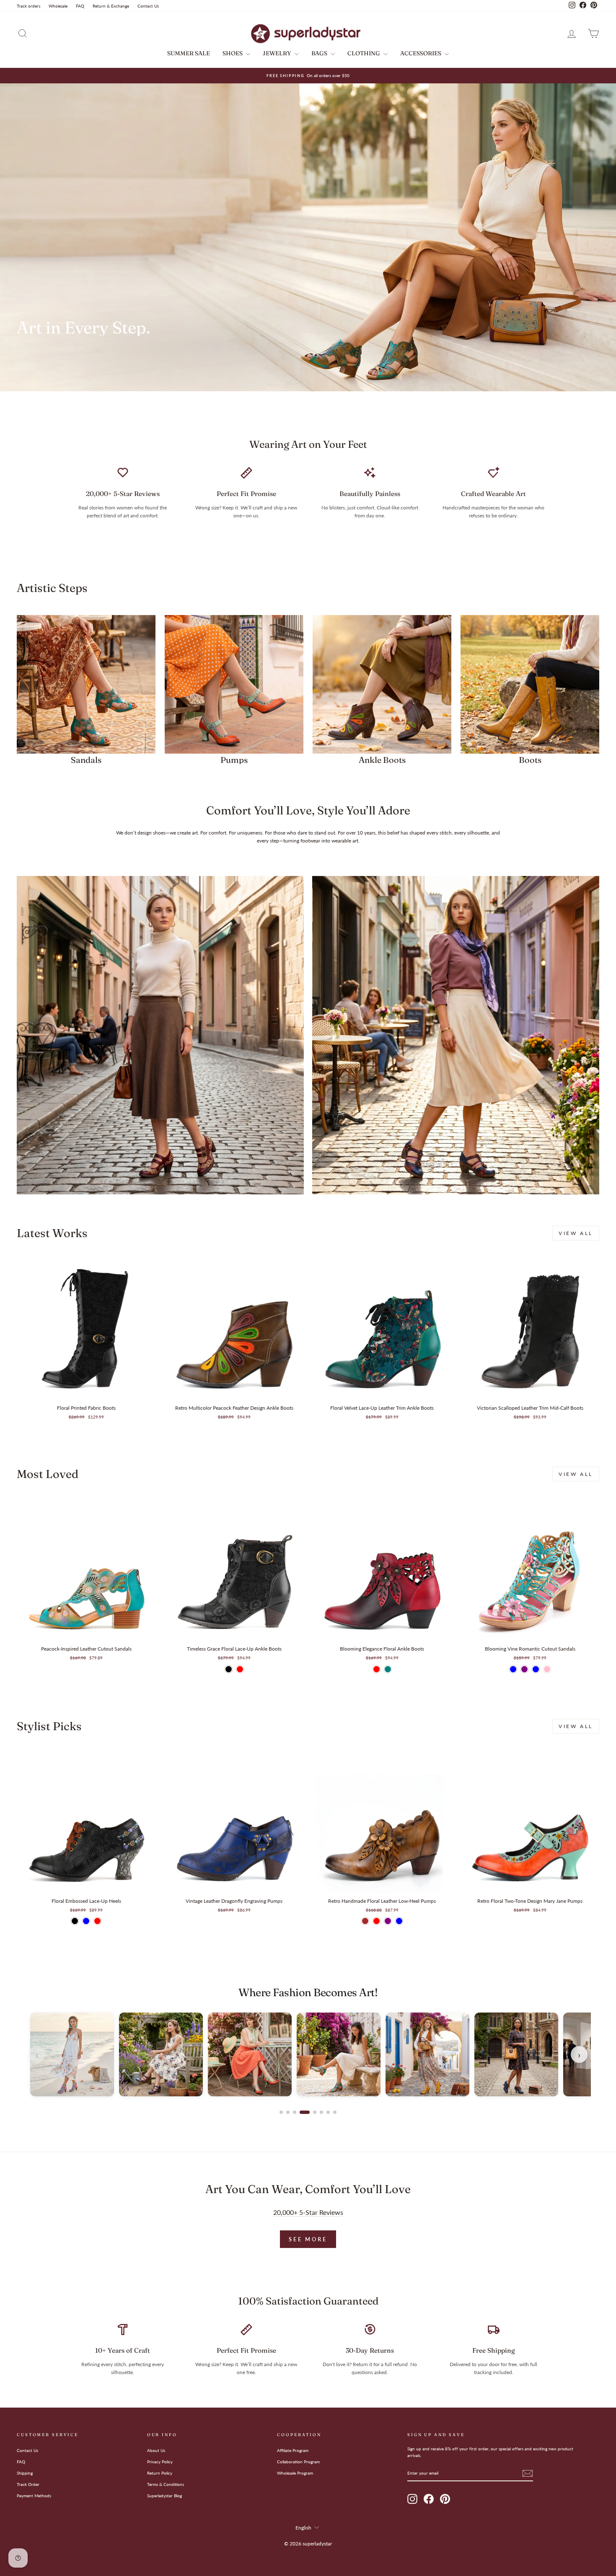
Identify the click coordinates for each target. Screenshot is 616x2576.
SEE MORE (308, 2239)
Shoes (233, 53)
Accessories (421, 53)
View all (576, 1233)
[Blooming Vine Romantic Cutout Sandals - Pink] (547, 1669)
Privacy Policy (160, 2462)
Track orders (28, 6)
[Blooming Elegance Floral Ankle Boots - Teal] (388, 1669)
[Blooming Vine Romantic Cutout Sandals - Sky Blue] (536, 1669)
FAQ (80, 6)
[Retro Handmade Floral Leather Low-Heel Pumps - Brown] (365, 1921)
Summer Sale (189, 53)
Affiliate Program (293, 2450)
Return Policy (160, 2473)
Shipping (25, 2473)
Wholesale (58, 6)
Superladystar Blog (164, 2496)
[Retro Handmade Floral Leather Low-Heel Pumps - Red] (377, 1921)
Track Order (28, 2484)
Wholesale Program (295, 2473)
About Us (156, 2450)
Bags (320, 53)
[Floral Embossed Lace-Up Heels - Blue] (86, 1921)
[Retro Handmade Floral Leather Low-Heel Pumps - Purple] (388, 1921)
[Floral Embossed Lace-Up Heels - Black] (75, 1921)
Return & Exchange (111, 6)
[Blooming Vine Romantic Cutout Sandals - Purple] (524, 1669)
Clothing (364, 53)
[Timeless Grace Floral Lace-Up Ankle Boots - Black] (229, 1669)
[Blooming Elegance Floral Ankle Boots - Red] (377, 1669)
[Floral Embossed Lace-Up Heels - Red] (97, 1921)
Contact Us (148, 6)
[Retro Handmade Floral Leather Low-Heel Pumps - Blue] (399, 1921)
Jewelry (278, 53)
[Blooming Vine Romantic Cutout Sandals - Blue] (513, 1669)
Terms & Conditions (166, 2484)
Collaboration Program (298, 2462)
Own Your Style (60, 363)
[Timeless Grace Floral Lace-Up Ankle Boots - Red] (240, 1669)
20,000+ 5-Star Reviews (308, 2212)
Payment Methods (34, 2496)
